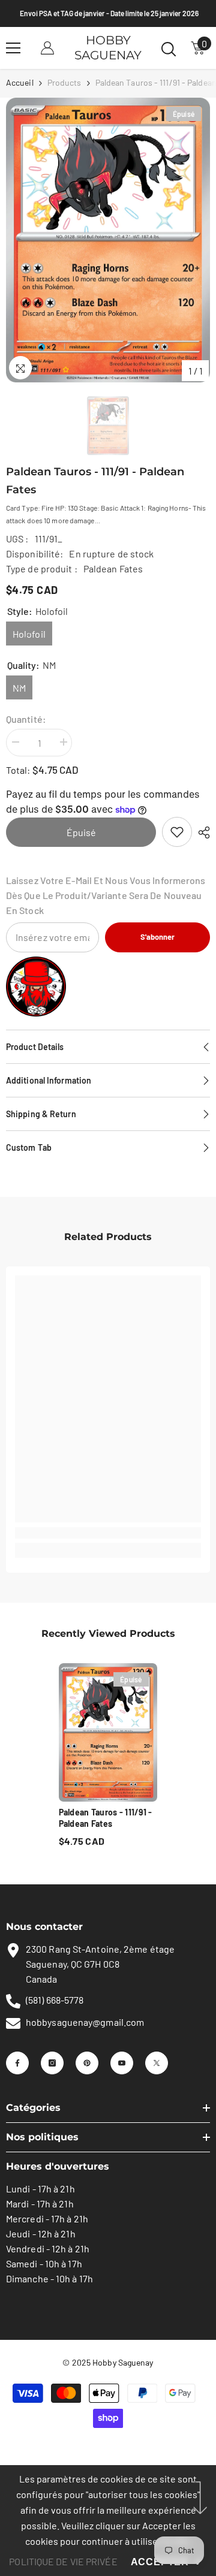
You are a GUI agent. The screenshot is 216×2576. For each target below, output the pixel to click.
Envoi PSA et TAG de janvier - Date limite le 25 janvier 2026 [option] (108, 13)
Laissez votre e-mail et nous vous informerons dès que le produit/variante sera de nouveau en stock (106, 895)
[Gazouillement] (157, 2063)
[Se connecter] (47, 48)
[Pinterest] (87, 2063)
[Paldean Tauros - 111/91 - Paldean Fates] (108, 1732)
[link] (177, 832)
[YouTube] (122, 2063)
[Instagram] (52, 2063)
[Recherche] (169, 49)
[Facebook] (17, 2063)
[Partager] (201, 832)
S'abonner (157, 937)
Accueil (20, 82)
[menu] (13, 48)
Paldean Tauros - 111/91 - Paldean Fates (106, 1818)
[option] (108, 240)
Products (64, 82)
